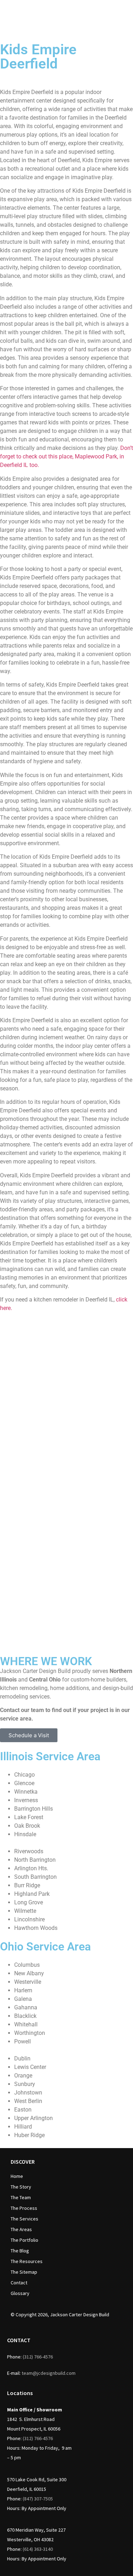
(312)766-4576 (38, 2357)
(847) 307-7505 (38, 2499)
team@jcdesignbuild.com (49, 2373)
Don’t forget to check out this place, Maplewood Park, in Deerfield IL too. (66, 456)
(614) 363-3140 (38, 2549)
